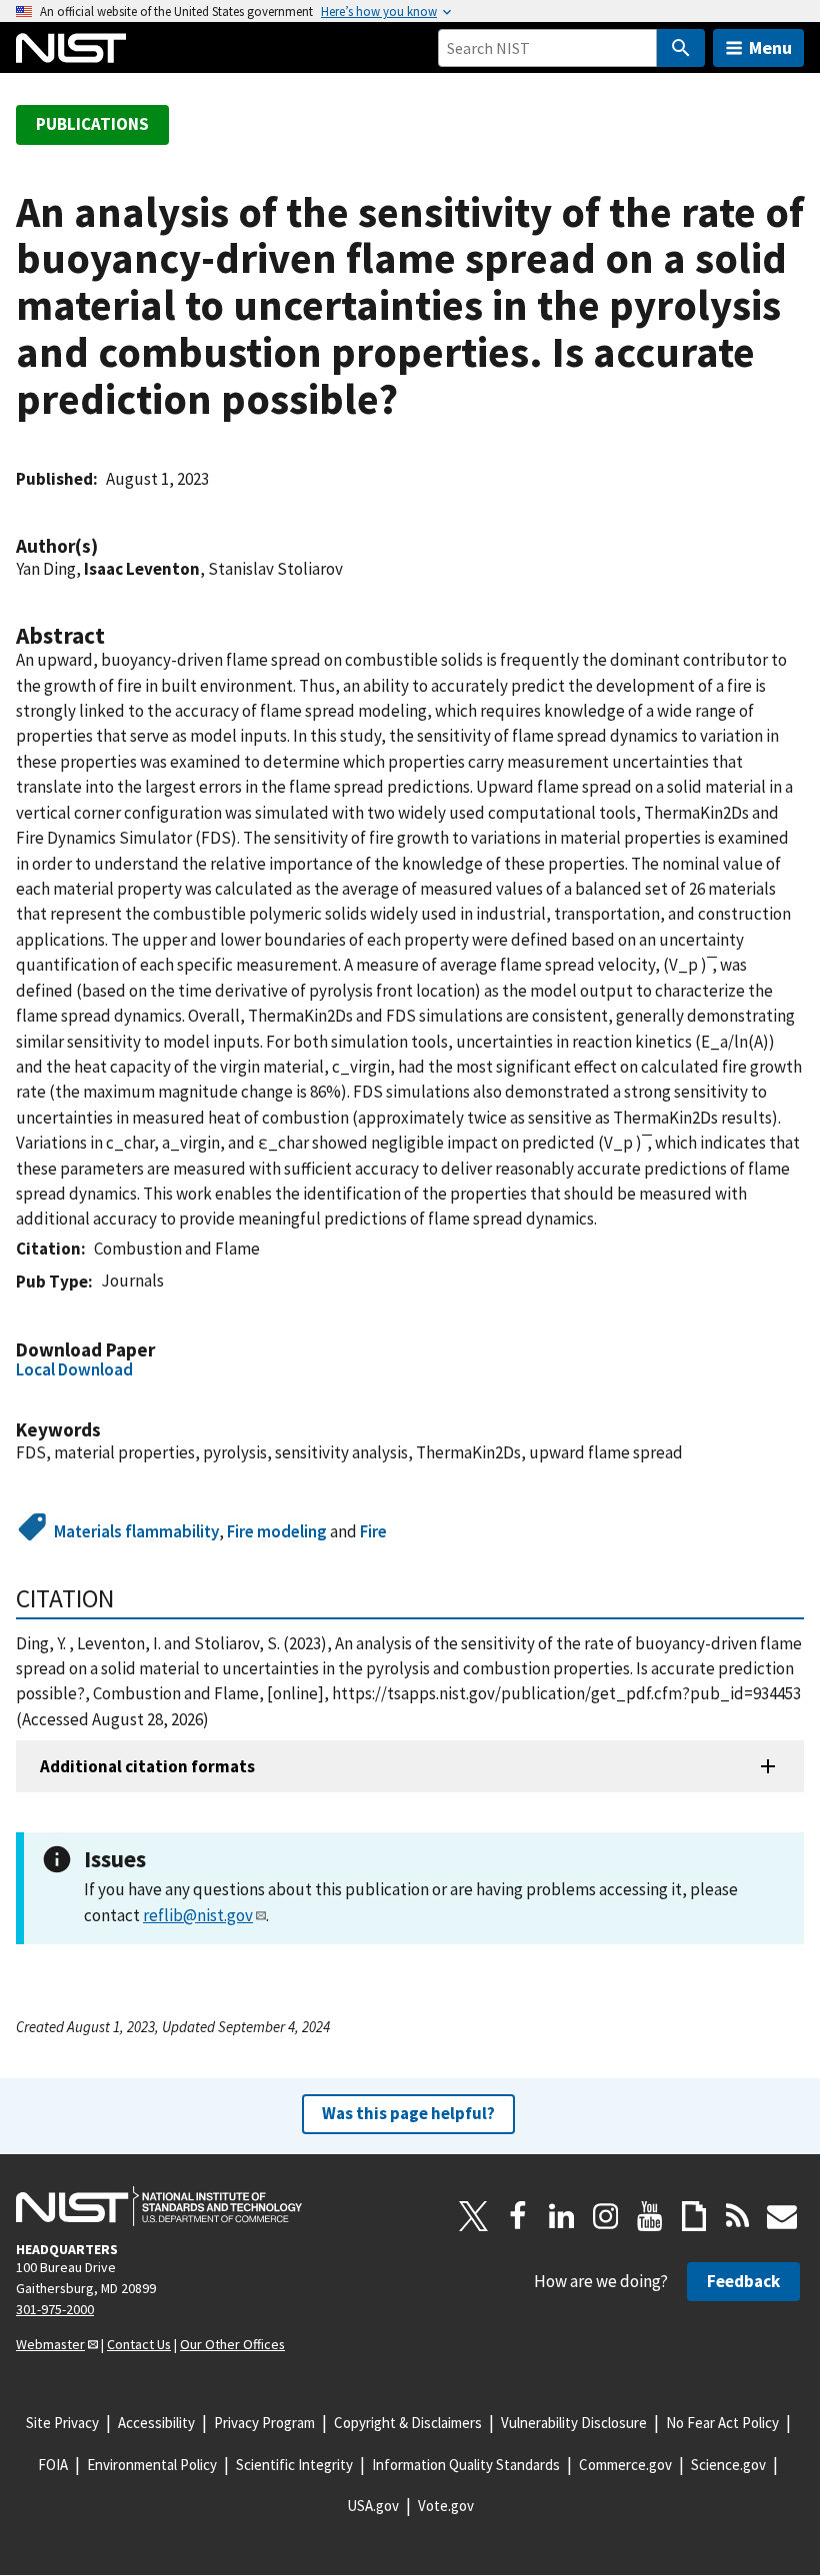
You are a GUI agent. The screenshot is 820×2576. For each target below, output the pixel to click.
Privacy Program (264, 2423)
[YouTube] (650, 2216)
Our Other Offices (232, 2344)
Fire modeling (277, 1531)
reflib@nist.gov (198, 1915)
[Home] (71, 48)
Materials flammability (136, 1531)
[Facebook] (518, 2216)
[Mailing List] (782, 2216)
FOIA (53, 2465)
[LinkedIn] (562, 2216)
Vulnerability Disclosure (574, 2423)
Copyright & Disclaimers (408, 2423)
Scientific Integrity (294, 2465)
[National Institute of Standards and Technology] (159, 2206)
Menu (770, 47)
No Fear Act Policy (722, 2423)
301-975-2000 (55, 2309)
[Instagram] (606, 2216)
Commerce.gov (625, 2465)
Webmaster (50, 2344)
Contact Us (139, 2344)
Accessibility (156, 2423)
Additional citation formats (147, 1766)
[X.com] (474, 2216)
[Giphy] (694, 2216)
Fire (373, 1531)
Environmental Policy (152, 2465)
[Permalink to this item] (108, 546)
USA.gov (373, 2506)
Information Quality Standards (466, 2465)
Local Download (74, 1369)
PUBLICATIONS (92, 124)
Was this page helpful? (408, 2113)
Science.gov (728, 2465)
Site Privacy (62, 2423)
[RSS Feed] (738, 2216)
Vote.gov (446, 2506)
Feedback (743, 2281)
